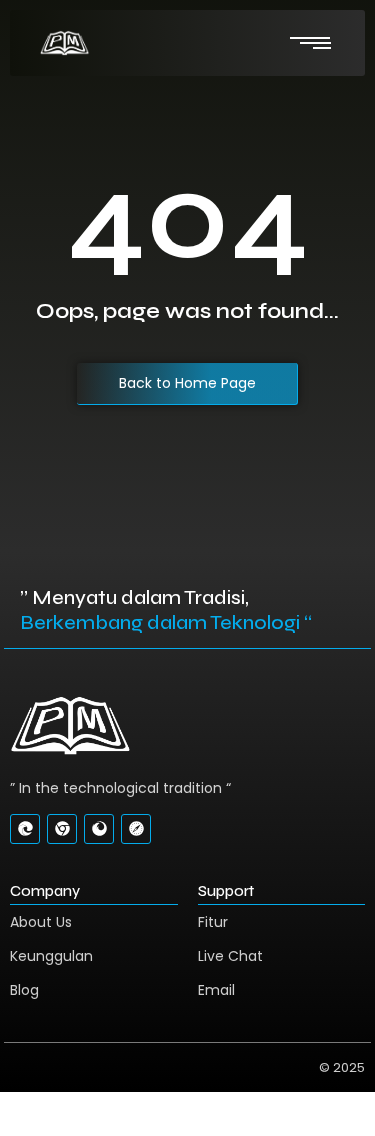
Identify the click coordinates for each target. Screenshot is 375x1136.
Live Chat (230, 956)
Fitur (213, 922)
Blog (24, 990)
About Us (41, 922)
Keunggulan (51, 956)
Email (216, 990)
